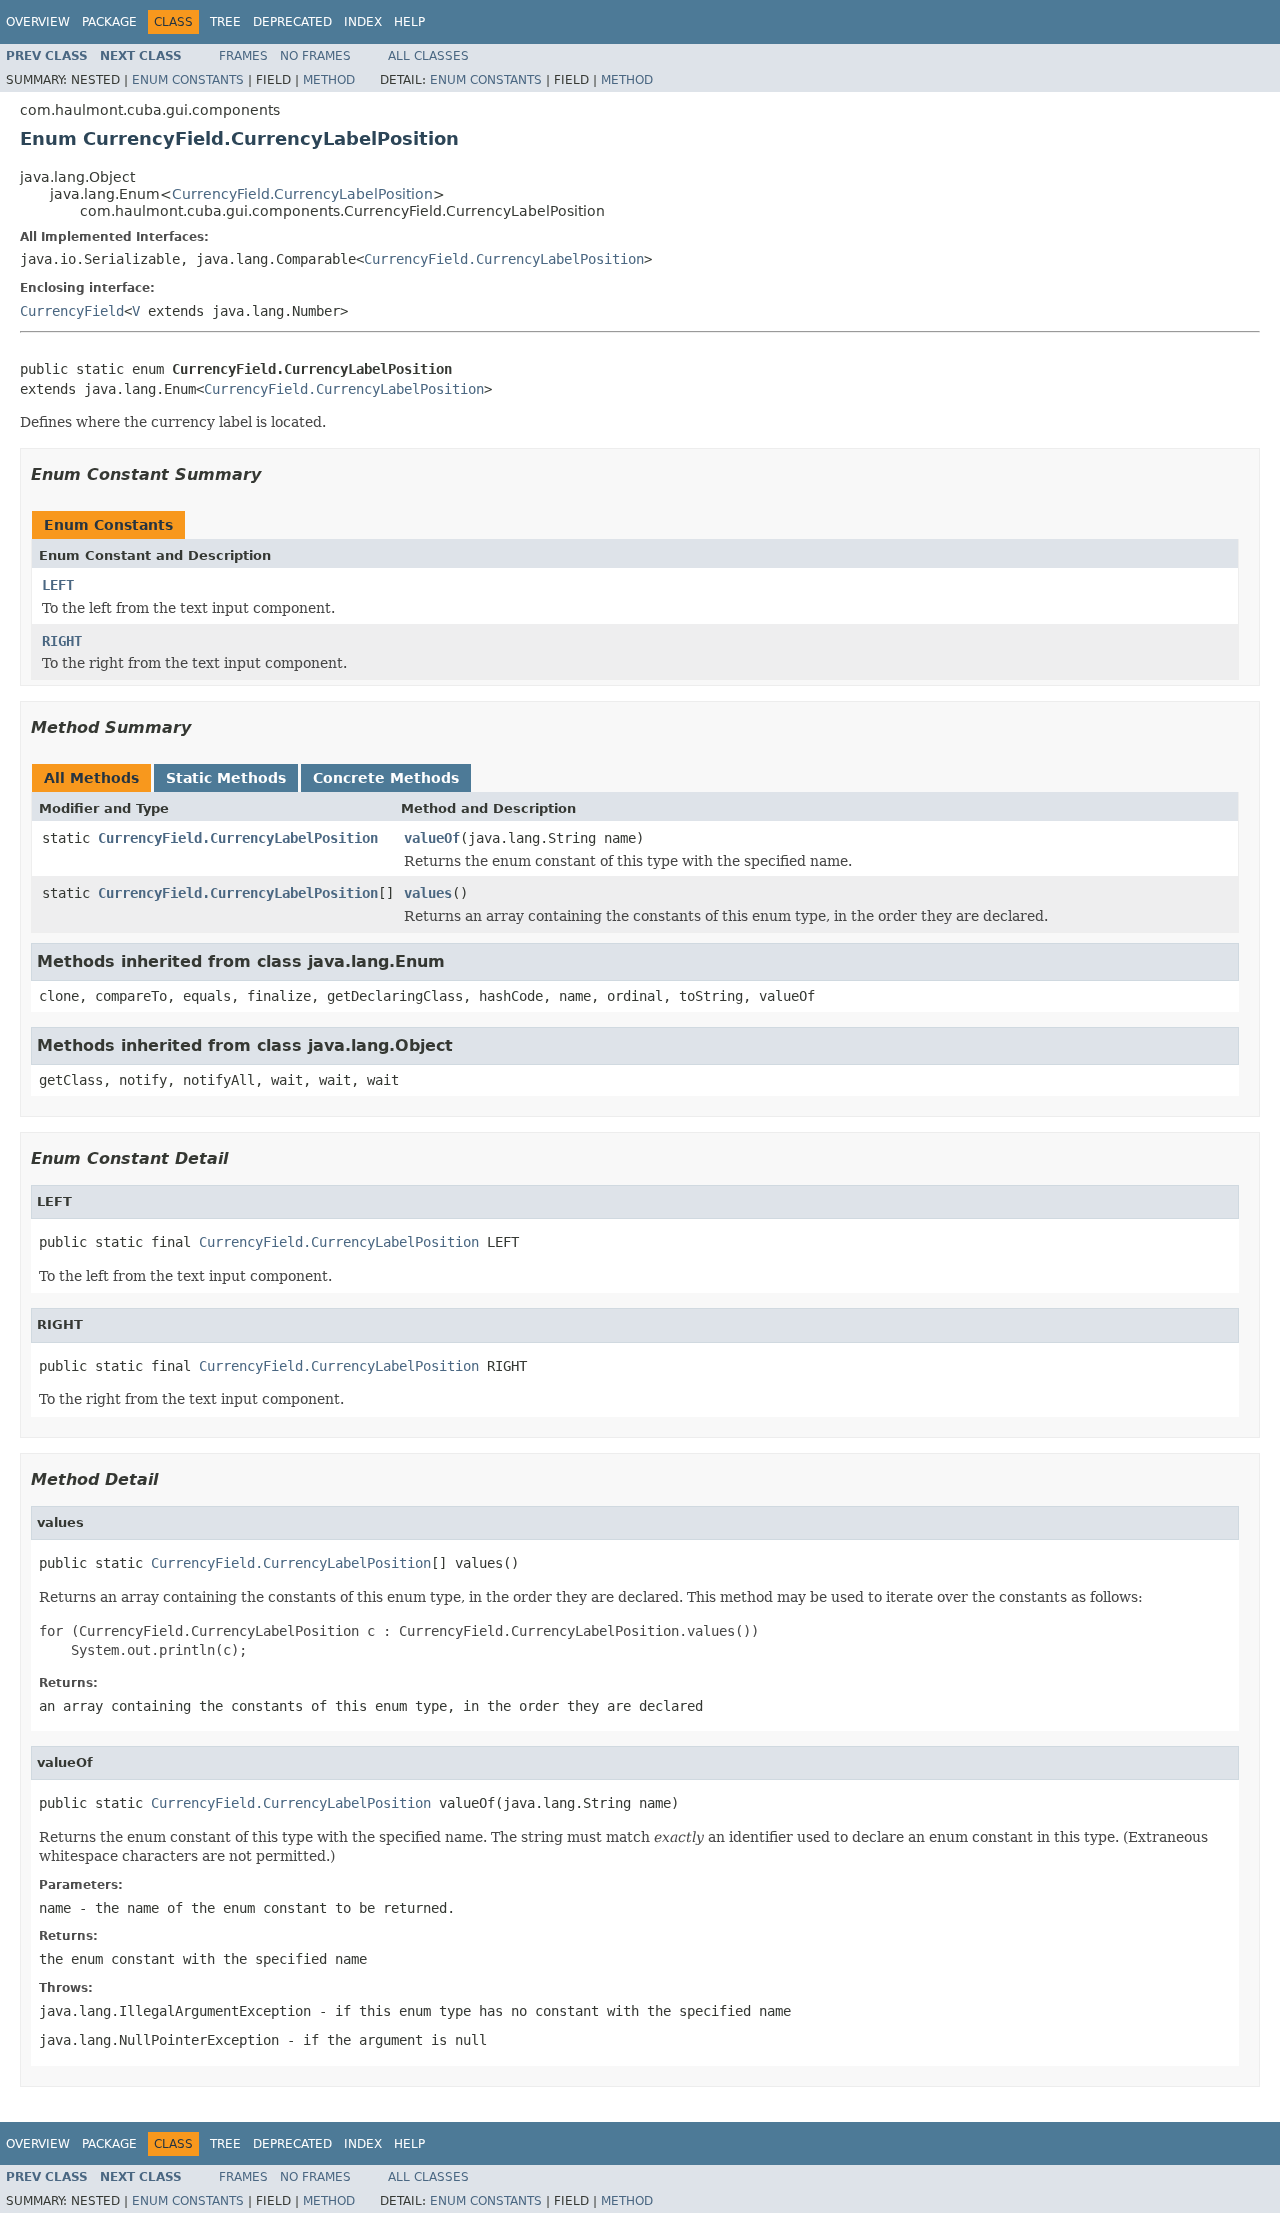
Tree (225, 22)
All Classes (428, 56)
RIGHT (62, 641)
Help (409, 22)
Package (109, 22)
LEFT (58, 585)
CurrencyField (72, 311)
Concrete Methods (386, 778)
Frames (243, 56)
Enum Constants (188, 80)
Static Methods (226, 778)
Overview (38, 22)
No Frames (315, 56)
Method (329, 80)
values (428, 893)
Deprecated (292, 22)
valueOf (432, 838)
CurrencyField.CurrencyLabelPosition (302, 194)
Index (363, 22)
